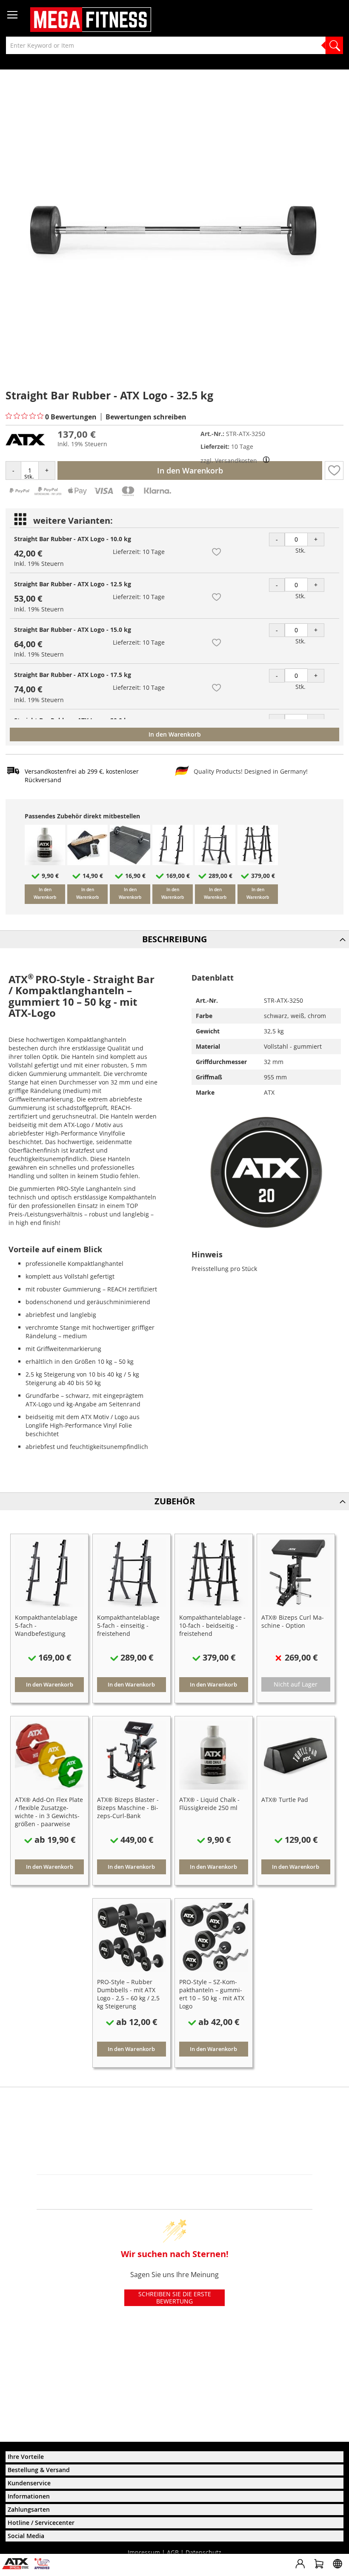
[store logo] (91, 20)
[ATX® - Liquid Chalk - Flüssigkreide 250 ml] (45, 863)
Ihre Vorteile (26, 2457)
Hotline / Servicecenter (41, 2523)
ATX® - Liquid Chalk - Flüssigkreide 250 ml (209, 1804)
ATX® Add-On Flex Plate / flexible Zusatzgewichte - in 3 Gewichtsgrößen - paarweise (49, 1812)
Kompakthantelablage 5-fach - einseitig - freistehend (128, 1625)
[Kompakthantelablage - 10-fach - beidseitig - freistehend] (258, 863)
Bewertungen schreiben (146, 417)
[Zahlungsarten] (90, 495)
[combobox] (174, 45)
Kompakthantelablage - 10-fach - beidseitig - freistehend (212, 1625)
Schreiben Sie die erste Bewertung (175, 2298)
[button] (334, 470)
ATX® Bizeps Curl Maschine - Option (293, 1621)
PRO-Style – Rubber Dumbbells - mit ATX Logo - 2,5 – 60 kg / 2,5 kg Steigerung (128, 1994)
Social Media (26, 2536)
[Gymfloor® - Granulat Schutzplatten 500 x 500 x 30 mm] (130, 863)
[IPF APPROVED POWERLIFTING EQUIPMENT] (44, 2567)
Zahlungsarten (29, 2509)
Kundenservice (29, 2483)
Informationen (29, 2496)
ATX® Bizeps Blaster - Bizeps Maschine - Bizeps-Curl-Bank (128, 1808)
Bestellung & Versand (39, 2470)
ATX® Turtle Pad (285, 1800)
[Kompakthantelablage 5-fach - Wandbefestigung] (173, 863)
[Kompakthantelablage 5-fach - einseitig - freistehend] (215, 863)
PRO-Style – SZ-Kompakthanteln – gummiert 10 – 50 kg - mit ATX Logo (212, 1994)
